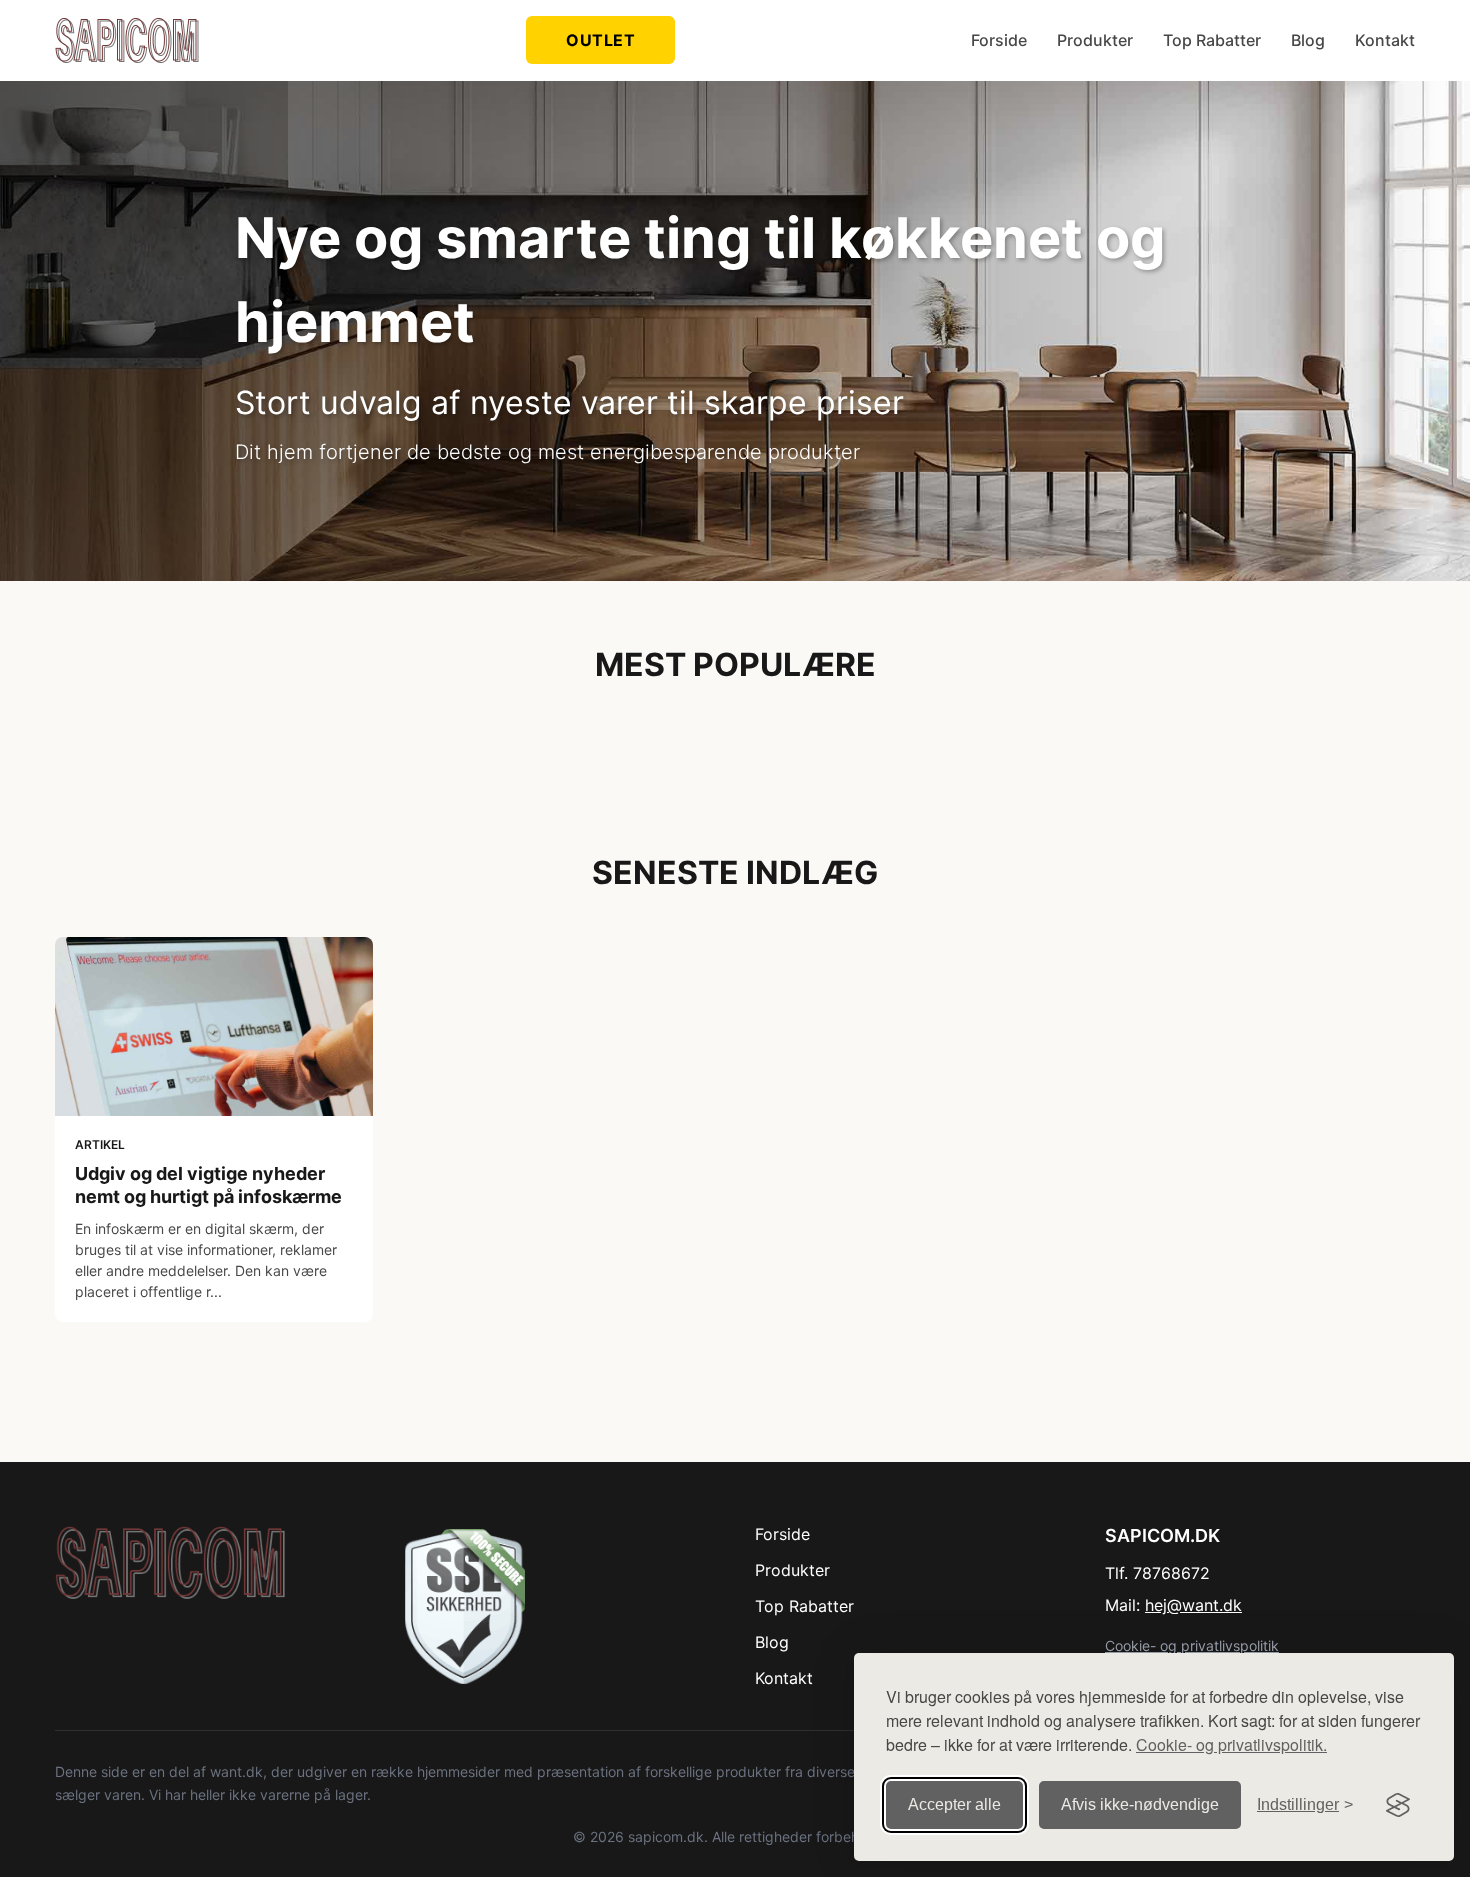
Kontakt (1385, 40)
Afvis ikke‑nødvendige (1140, 1804)
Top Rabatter (1212, 40)
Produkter (1095, 40)
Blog (1308, 40)
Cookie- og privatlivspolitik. (1231, 1744)
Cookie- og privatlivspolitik (1192, 1645)
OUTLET (600, 40)
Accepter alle (954, 1804)
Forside (999, 40)
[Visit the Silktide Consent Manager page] (1398, 1805)
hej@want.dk (1193, 1605)
